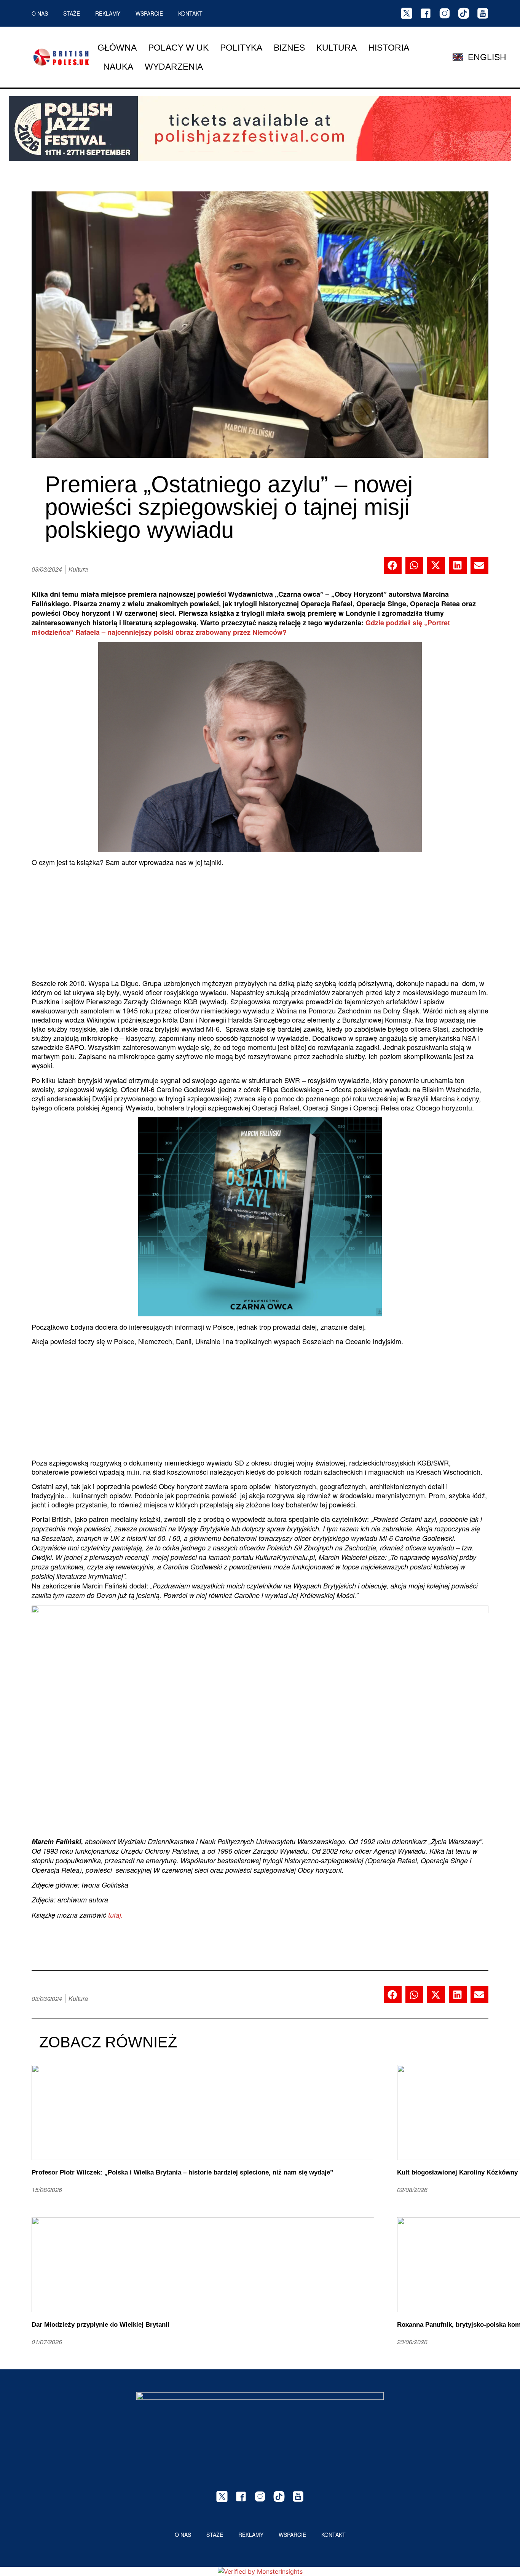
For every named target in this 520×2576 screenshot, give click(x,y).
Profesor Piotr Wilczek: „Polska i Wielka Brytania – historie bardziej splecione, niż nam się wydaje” (183, 2172)
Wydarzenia (174, 67)
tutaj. (116, 1915)
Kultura (337, 48)
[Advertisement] (260, 925)
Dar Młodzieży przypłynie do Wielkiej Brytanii (100, 2325)
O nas (40, 13)
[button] (393, 565)
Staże (72, 13)
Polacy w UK (178, 48)
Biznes (289, 48)
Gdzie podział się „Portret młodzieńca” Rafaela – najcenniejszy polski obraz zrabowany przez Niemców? (241, 627)
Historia (389, 48)
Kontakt (190, 13)
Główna (117, 48)
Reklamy (108, 13)
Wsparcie (149, 13)
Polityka (241, 48)
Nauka (118, 67)
